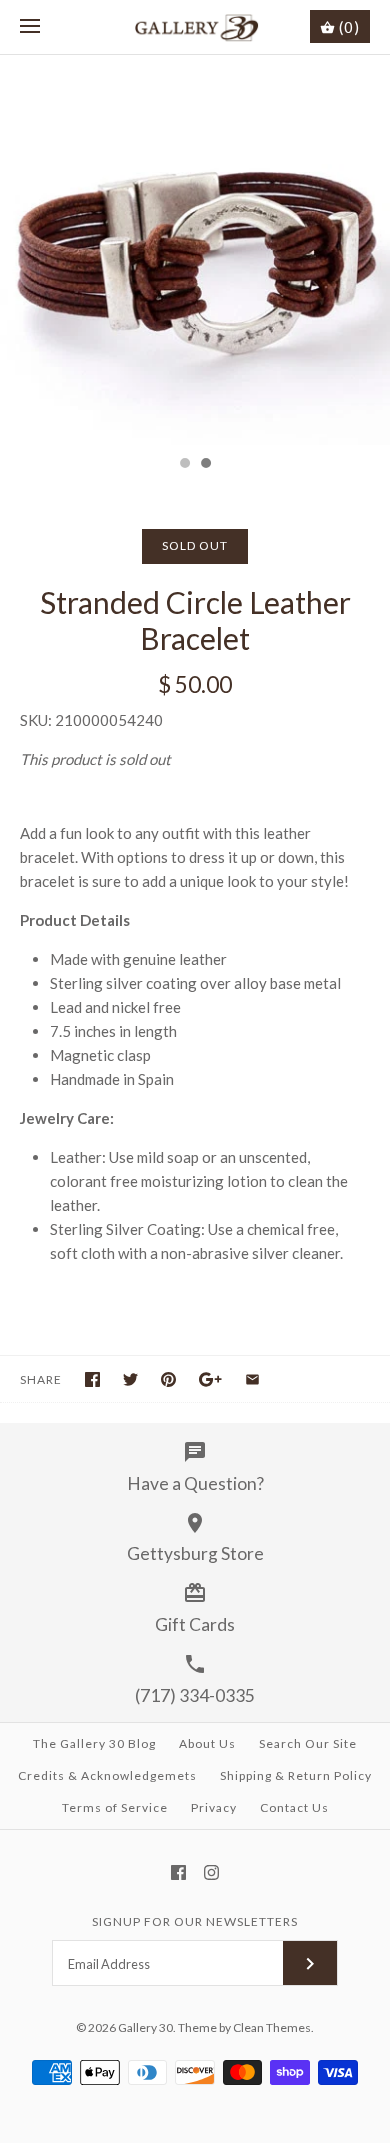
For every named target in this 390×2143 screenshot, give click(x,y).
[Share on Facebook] (92, 1379)
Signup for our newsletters (195, 1921)
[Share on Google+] (210, 1379)
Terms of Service (115, 1807)
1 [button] (184, 465)
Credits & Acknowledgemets (107, 1775)
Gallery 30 (145, 2027)
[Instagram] (211, 1872)
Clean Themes (272, 2027)
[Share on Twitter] (130, 1379)
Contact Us (294, 1807)
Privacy (214, 1807)
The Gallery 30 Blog (94, 1743)
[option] (195, 250)
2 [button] (205, 465)
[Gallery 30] (195, 27)
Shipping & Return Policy (296, 1775)
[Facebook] (178, 1872)
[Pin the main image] (168, 1379)
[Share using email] (252, 1379)
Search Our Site (308, 1743)
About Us (207, 1743)
